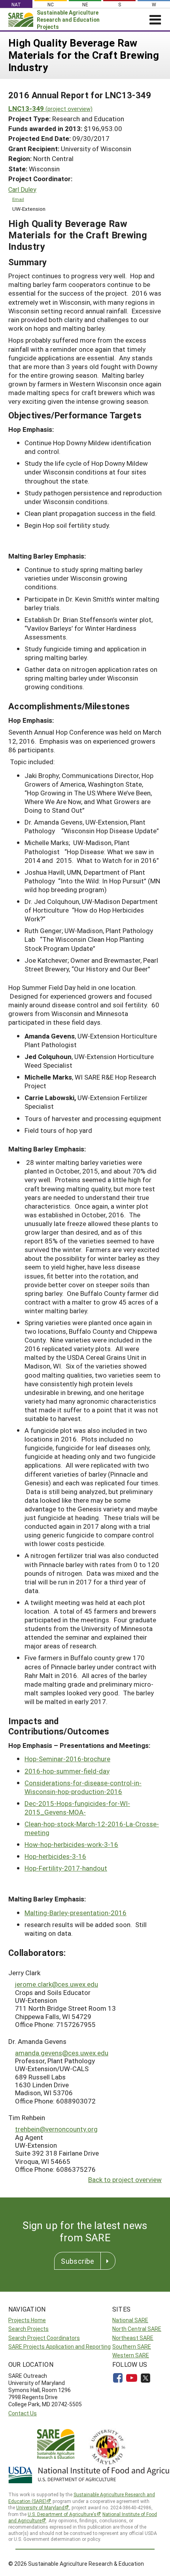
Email (18, 199)
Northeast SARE (133, 2338)
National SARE (130, 2320)
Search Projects (28, 2329)
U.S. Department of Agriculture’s (62, 2514)
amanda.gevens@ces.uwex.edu (62, 2053)
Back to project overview (125, 2179)
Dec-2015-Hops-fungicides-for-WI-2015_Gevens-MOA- (77, 1808)
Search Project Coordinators (44, 2338)
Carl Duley (22, 189)
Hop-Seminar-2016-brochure (67, 1759)
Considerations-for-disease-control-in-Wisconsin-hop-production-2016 (83, 1787)
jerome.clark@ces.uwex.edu (57, 1984)
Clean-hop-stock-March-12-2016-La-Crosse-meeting (92, 1828)
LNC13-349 (50, 108)
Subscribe (77, 2261)
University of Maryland (40, 2507)
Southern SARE (132, 2346)
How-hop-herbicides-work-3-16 (71, 1844)
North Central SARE (137, 2329)
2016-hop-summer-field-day (67, 1771)
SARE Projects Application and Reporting (59, 2346)
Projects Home (27, 2320)
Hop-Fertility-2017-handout (66, 1868)
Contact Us (23, 2413)
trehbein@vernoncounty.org (56, 2129)
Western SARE (131, 2355)
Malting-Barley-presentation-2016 (76, 1913)
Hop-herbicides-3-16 (55, 1856)
